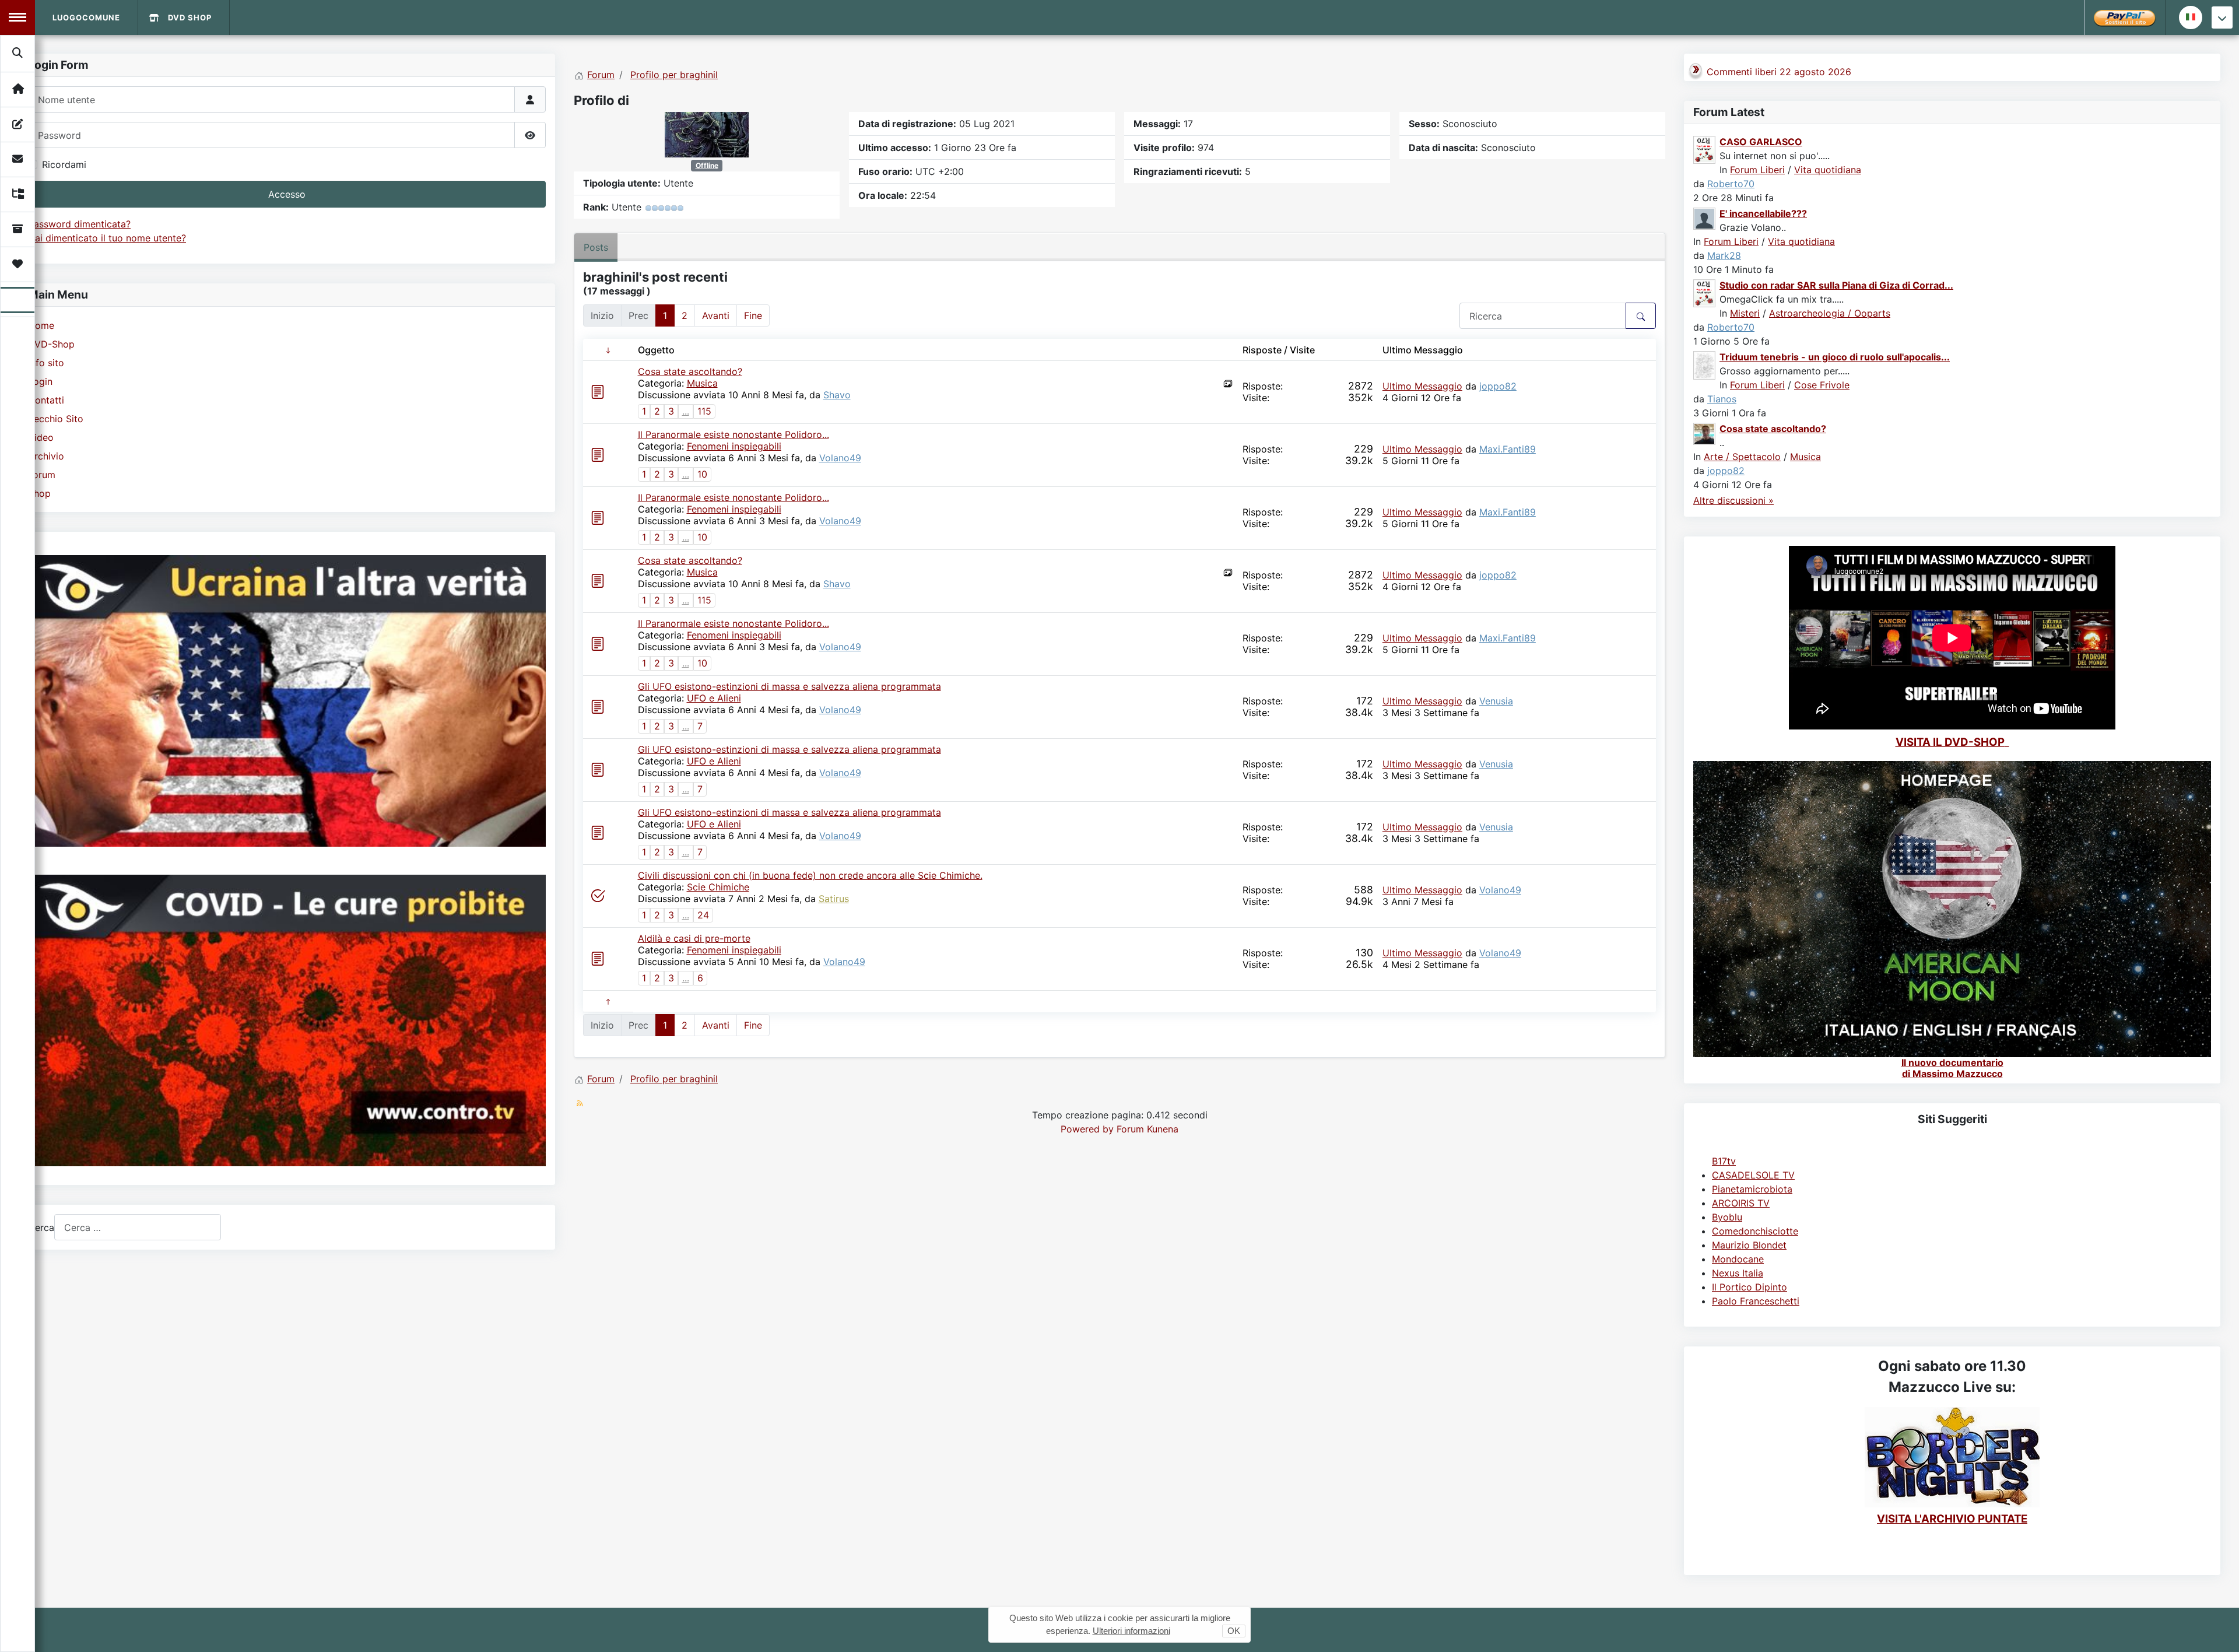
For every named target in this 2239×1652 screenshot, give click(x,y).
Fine (753, 315)
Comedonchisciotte (1755, 1231)
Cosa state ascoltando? (690, 371)
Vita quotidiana (1828, 170)
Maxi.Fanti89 (1508, 449)
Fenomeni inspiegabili (734, 446)
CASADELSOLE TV (1753, 1175)
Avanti (716, 315)
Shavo (837, 395)
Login (40, 381)
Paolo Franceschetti (1756, 1301)
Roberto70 (1731, 184)
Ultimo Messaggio (1422, 386)
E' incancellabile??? (1763, 213)
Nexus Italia (1738, 1273)
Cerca (41, 1227)
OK (1234, 1631)
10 (702, 474)
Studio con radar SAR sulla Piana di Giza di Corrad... (1836, 285)
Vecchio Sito (56, 419)
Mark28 (1724, 255)
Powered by (1087, 1129)
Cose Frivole (1822, 385)
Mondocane (1738, 1259)
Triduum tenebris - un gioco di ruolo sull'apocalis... (1835, 357)
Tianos (1722, 399)
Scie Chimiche (718, 887)
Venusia (1496, 701)
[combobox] (138, 1227)
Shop (39, 493)
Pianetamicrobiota (1752, 1189)
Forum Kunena (1147, 1129)
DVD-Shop (51, 344)
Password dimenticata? (79, 224)
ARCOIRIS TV (1741, 1203)
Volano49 (840, 458)
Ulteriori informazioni (1131, 1631)
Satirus (834, 899)
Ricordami (64, 164)
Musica (702, 383)
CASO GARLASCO (1761, 142)
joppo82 (1498, 386)
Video (41, 437)
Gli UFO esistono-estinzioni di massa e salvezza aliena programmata (789, 686)
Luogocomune (86, 17)
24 (703, 915)
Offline (707, 165)
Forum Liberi (1757, 170)
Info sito (46, 363)
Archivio (46, 456)
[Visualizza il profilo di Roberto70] (1705, 149)
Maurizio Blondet (1749, 1245)
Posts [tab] (596, 247)
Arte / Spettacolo (1742, 457)
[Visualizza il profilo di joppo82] (1705, 433)
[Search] (18, 53)
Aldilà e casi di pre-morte (694, 938)
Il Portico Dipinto (1750, 1287)
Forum (42, 475)
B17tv (1724, 1161)
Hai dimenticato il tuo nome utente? (107, 238)
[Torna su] (2219, 1630)
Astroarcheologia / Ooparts (1830, 313)
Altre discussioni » (1733, 500)
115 (704, 411)
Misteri (1745, 313)
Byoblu (1727, 1217)
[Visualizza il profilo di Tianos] (1705, 364)
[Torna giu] (2222, 17)
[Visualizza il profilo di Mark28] (1705, 218)
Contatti (46, 400)
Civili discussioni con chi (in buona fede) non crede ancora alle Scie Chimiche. (810, 875)
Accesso (287, 194)
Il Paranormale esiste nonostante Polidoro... (734, 434)
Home (41, 325)
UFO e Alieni (714, 698)
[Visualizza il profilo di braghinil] (707, 134)
